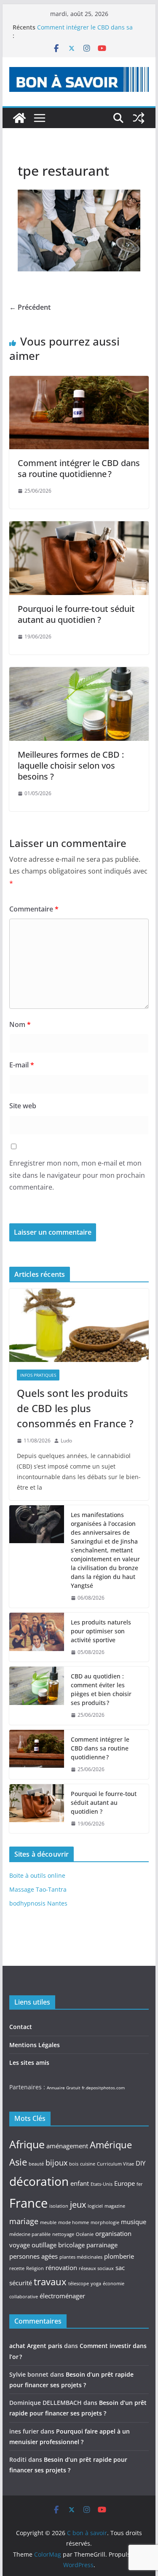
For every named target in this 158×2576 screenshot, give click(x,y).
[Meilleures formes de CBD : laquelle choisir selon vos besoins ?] (79, 673)
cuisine (88, 2164)
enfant (80, 2183)
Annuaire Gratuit (64, 2088)
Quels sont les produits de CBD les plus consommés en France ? (75, 1408)
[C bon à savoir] (19, 118)
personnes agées (33, 2256)
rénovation (61, 2268)
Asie (18, 2162)
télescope (79, 2284)
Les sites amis (29, 2063)
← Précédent (30, 307)
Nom (20, 1024)
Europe (125, 2183)
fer (140, 2184)
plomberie (119, 2256)
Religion (35, 2268)
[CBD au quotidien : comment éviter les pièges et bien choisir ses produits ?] (37, 1696)
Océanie (85, 2234)
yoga (96, 2284)
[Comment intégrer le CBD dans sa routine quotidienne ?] (79, 382)
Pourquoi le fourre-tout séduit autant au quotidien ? (76, 614)
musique (134, 2222)
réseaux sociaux (96, 2268)
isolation (59, 2206)
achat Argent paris (36, 2346)
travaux (50, 2281)
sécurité (21, 2283)
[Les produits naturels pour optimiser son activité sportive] (37, 1637)
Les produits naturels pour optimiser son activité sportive (101, 1631)
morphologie (105, 2222)
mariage (24, 2221)
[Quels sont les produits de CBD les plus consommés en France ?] (79, 1325)
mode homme (74, 2222)
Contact (21, 2027)
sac (120, 2268)
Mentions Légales (35, 2045)
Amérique (111, 2144)
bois (74, 2164)
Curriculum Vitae (115, 2164)
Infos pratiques (38, 1375)
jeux (78, 2204)
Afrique (27, 2144)
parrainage (102, 2245)
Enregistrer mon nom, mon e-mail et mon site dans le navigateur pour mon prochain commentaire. (77, 1175)
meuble (48, 2222)
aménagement (67, 2146)
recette (17, 2268)
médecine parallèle (30, 2234)
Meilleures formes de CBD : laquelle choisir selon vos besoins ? (71, 765)
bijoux (56, 2163)
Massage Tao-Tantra (38, 1889)
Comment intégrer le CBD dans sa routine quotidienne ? (79, 468)
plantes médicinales (81, 2257)
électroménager (62, 2296)
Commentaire (34, 909)
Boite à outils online (37, 1875)
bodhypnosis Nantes (38, 1903)
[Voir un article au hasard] (139, 118)
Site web (23, 1106)
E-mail (22, 1065)
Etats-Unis (102, 2184)
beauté (36, 2164)
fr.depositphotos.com (103, 2088)
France (28, 2203)
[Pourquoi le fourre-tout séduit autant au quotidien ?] (79, 527)
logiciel (95, 2206)
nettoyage (63, 2234)
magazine (115, 2206)
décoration (39, 2181)
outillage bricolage (58, 2245)
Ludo (66, 1441)
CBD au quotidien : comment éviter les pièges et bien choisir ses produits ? (87, 28)
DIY (141, 2163)
